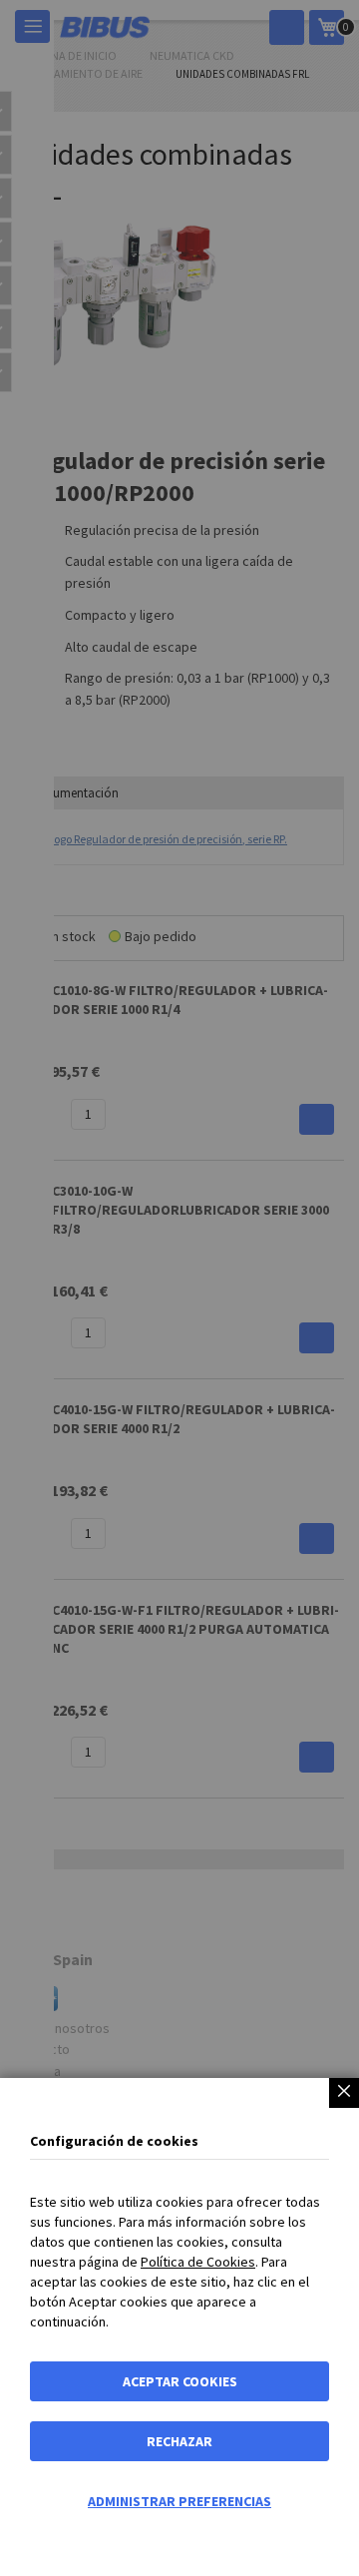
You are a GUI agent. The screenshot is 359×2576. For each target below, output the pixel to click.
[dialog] (179, 1288)
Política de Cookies (198, 2262)
